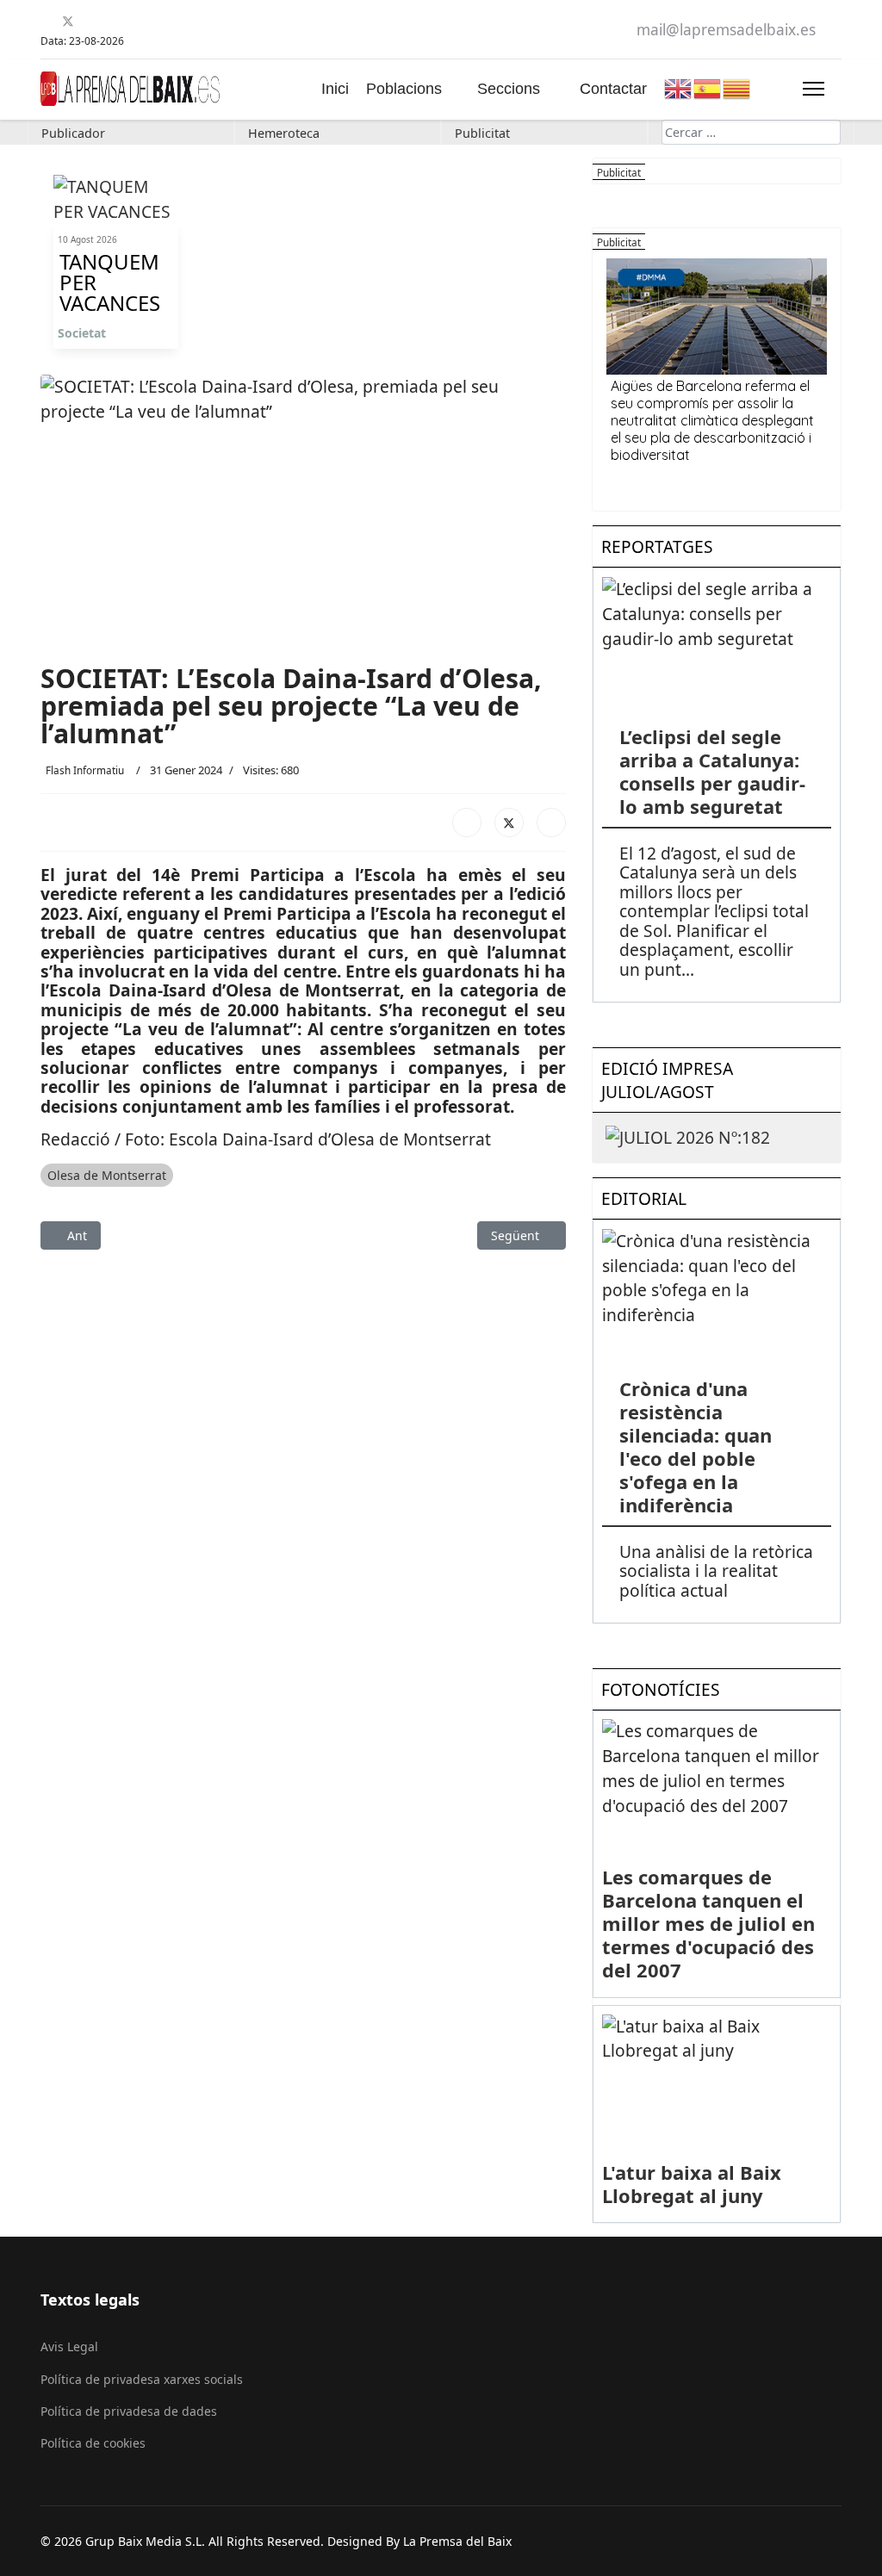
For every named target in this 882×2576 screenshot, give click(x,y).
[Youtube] (89, 21)
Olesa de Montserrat (107, 1175)
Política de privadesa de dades (129, 2411)
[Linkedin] (111, 21)
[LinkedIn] (551, 822)
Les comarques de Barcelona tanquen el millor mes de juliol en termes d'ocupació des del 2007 (708, 1923)
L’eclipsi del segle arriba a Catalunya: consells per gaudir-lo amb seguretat (712, 771)
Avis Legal (69, 2346)
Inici (335, 89)
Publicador (73, 133)
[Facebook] (47, 21)
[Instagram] (132, 21)
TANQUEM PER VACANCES (110, 282)
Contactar (613, 89)
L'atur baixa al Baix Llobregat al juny (692, 2184)
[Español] (708, 87)
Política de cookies (93, 2443)
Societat (82, 333)
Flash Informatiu (85, 770)
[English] (679, 87)
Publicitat (482, 133)
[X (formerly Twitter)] (509, 822)
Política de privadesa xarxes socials (142, 2379)
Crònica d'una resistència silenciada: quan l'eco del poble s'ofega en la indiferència (696, 1446)
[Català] (737, 87)
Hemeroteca (284, 133)
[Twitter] (68, 21)
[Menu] (814, 89)
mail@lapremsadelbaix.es (726, 30)
